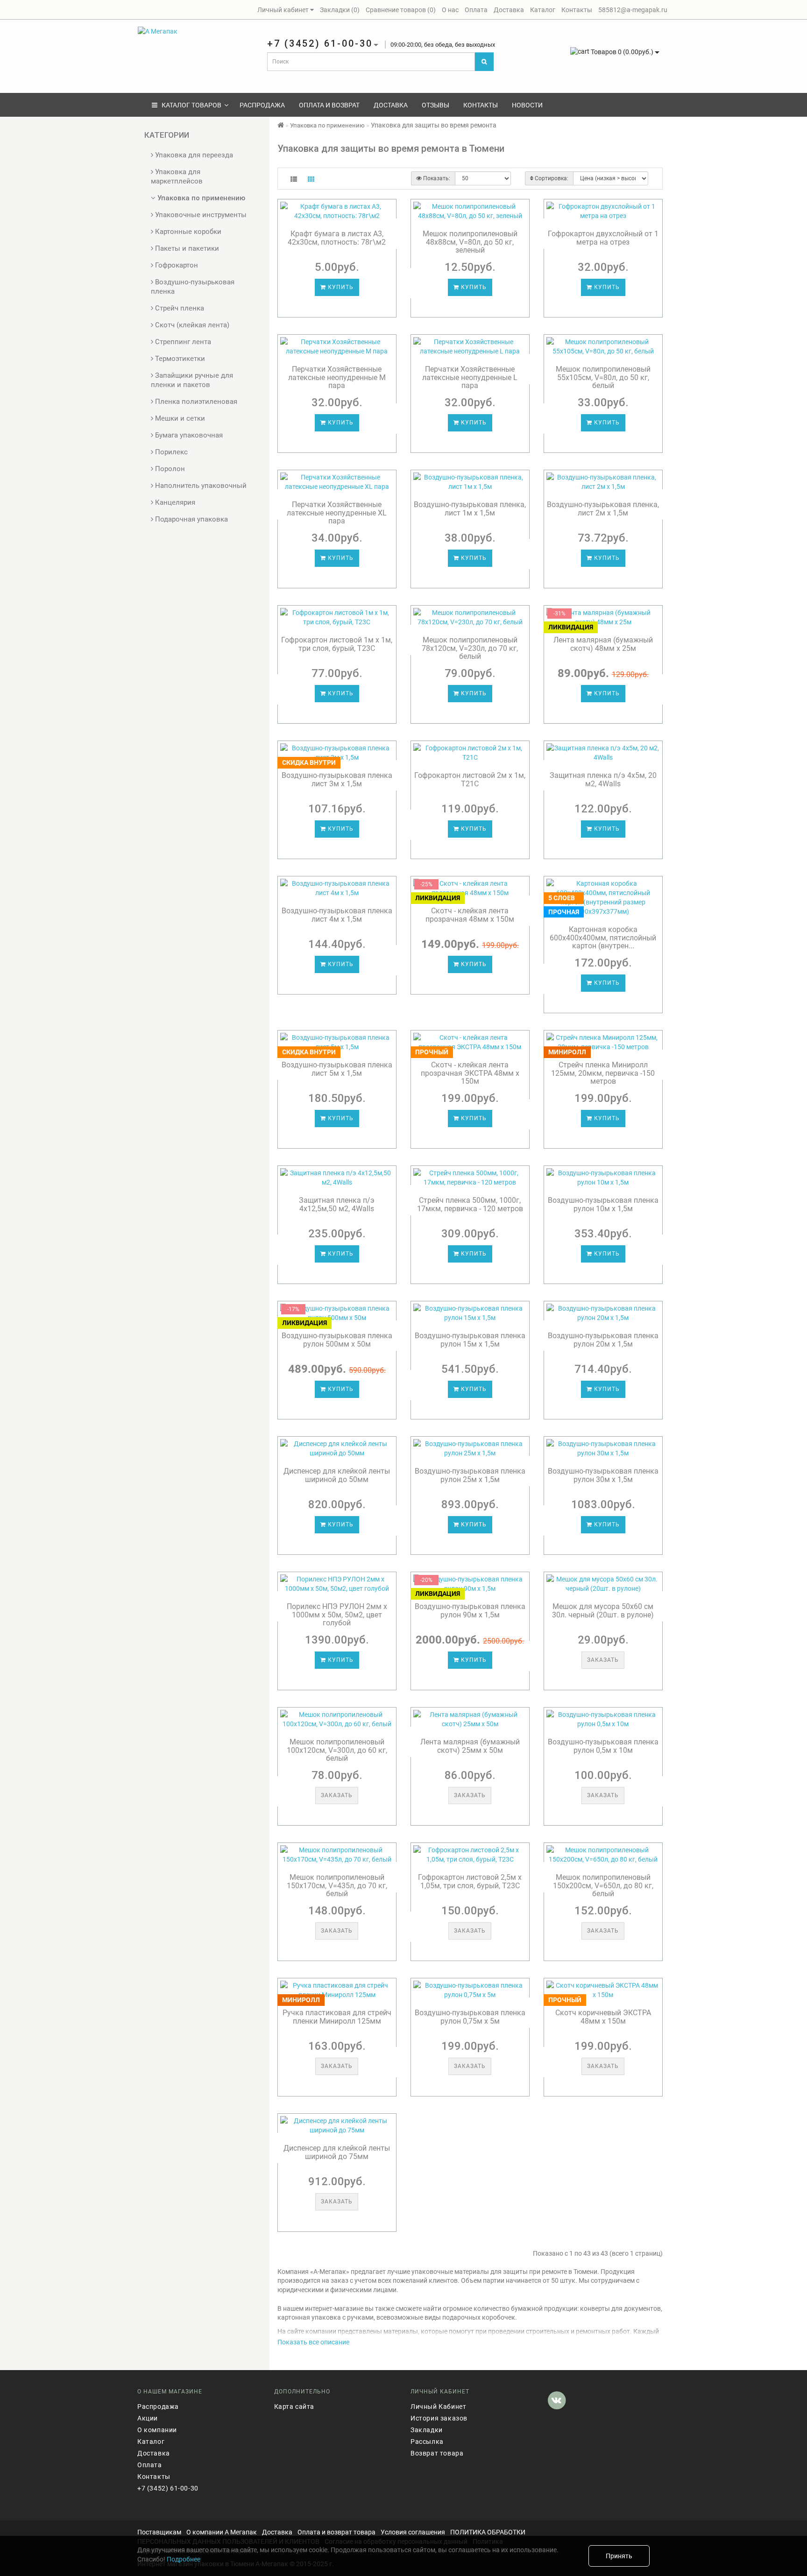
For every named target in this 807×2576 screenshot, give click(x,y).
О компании (157, 2430)
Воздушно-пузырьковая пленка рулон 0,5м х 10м (603, 1746)
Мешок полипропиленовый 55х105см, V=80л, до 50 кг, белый (603, 377)
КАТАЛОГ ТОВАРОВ (189, 105)
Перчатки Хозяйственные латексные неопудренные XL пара (337, 513)
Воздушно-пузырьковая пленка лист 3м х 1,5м (337, 780)
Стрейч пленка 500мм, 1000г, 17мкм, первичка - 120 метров (470, 1204)
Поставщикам (159, 2532)
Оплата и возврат (329, 105)
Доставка (391, 105)
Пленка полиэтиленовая (195, 402)
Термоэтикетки (179, 359)
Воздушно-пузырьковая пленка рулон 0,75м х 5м (470, 2017)
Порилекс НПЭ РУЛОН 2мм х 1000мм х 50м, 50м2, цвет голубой (337, 1615)
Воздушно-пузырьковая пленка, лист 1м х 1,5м (470, 509)
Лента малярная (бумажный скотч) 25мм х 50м (470, 1746)
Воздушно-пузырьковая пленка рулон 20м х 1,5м (603, 1340)
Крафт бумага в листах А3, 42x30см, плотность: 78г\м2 (337, 238)
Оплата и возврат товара (336, 2532)
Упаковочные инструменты (200, 215)
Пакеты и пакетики (186, 248)
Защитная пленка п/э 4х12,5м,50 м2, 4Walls (337, 1204)
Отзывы (435, 105)
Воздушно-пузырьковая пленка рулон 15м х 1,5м (470, 1340)
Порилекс (170, 452)
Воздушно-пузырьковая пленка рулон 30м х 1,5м (603, 1475)
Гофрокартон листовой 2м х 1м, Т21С (470, 780)
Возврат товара (437, 2453)
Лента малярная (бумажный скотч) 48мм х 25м (603, 644)
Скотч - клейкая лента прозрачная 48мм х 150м (470, 915)
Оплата (150, 2465)
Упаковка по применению (200, 198)
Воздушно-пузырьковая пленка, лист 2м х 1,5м (603, 509)
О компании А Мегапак (222, 2532)
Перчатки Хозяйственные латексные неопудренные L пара (470, 377)
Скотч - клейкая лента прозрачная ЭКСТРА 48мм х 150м (470, 1073)
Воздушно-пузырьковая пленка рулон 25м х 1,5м (470, 1475)
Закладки (427, 2430)
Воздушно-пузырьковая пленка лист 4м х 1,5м (337, 915)
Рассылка (427, 2442)
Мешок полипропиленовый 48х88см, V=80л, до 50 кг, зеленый (470, 242)
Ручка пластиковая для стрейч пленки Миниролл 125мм (337, 2017)
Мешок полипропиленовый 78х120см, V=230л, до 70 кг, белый (470, 648)
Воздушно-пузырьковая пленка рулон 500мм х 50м (337, 1340)
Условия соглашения (413, 2532)
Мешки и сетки (179, 418)
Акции (148, 2418)
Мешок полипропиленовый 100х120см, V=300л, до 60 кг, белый (337, 1750)
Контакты (481, 105)
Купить (340, 287)
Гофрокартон (176, 265)
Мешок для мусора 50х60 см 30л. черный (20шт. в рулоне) (603, 1611)
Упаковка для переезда (193, 155)
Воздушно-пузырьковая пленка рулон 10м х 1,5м (603, 1204)
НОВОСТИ (527, 105)
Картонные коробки (187, 232)
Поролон (169, 469)
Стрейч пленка (179, 308)
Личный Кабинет (438, 2407)
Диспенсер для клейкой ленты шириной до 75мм (337, 2152)
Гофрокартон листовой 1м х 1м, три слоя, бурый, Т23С (337, 644)
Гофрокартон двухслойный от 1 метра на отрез (603, 238)
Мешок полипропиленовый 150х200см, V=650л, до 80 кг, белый (603, 1885)
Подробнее (184, 2559)
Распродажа (262, 105)
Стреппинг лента (182, 342)
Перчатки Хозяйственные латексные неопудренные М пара (337, 377)
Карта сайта (294, 2407)
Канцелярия (174, 502)
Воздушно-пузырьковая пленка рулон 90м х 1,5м (470, 1611)
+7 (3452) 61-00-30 (168, 2488)
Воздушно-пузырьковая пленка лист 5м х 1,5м (337, 1069)
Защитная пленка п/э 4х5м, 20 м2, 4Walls (603, 780)
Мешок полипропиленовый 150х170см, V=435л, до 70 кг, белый (337, 1885)
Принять (619, 2556)
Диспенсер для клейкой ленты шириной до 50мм (337, 1475)
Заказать (603, 1660)
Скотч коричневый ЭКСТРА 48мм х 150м (603, 2017)
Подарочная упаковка (191, 519)
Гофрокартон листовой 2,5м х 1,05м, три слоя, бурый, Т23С (470, 1881)
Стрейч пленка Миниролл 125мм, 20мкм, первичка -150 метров (603, 1073)
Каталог (151, 2442)
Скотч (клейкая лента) (191, 325)
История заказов (439, 2418)
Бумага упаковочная (188, 435)
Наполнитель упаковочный (200, 486)
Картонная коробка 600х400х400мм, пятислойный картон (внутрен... (603, 938)
